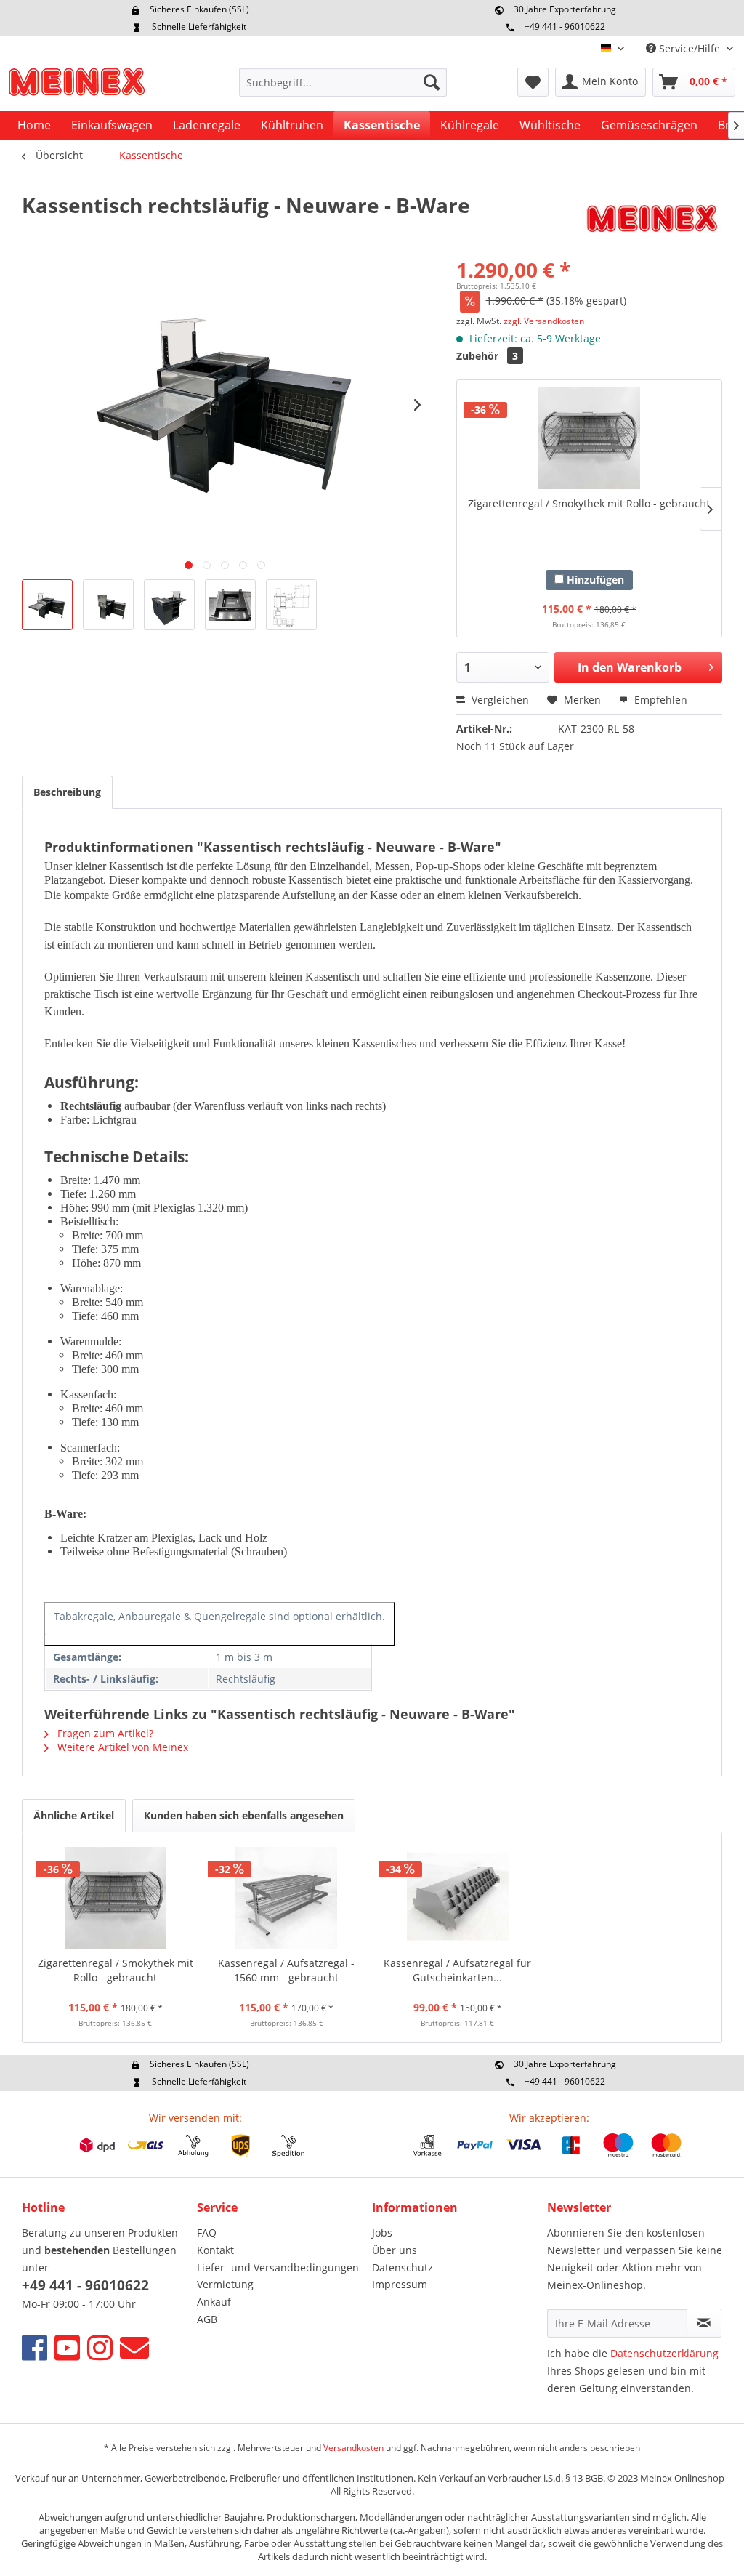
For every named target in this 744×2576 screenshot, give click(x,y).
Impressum (400, 2284)
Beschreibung (67, 792)
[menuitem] (343, 82)
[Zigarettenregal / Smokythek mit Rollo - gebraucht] (589, 438)
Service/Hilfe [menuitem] (690, 48)
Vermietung (225, 2284)
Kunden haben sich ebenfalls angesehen (244, 1815)
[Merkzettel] (533, 82)
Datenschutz (403, 2267)
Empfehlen (659, 700)
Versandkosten (353, 2448)
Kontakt (215, 2250)
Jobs (382, 2233)
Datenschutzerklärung (664, 2353)
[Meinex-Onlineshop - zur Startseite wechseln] (76, 86)
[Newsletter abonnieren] (704, 2323)
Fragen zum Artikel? (104, 1733)
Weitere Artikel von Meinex (121, 1747)
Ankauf (214, 2302)
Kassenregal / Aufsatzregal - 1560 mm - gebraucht (286, 1970)
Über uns (395, 2250)
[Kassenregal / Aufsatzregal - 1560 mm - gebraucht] (287, 1898)
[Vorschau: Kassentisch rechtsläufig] (47, 605)
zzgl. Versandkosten (544, 321)
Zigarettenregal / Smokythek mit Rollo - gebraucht (589, 503)
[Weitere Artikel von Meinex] (652, 220)
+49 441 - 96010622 (565, 27)
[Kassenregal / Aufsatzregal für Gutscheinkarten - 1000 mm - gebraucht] (458, 1898)
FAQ (207, 2233)
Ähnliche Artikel (74, 1815)
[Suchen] (432, 82)
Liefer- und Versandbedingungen (278, 2267)
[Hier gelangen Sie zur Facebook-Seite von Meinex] (35, 2347)
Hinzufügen (594, 580)
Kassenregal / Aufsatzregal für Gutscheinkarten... (457, 1970)
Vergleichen (499, 700)
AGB (207, 2319)
